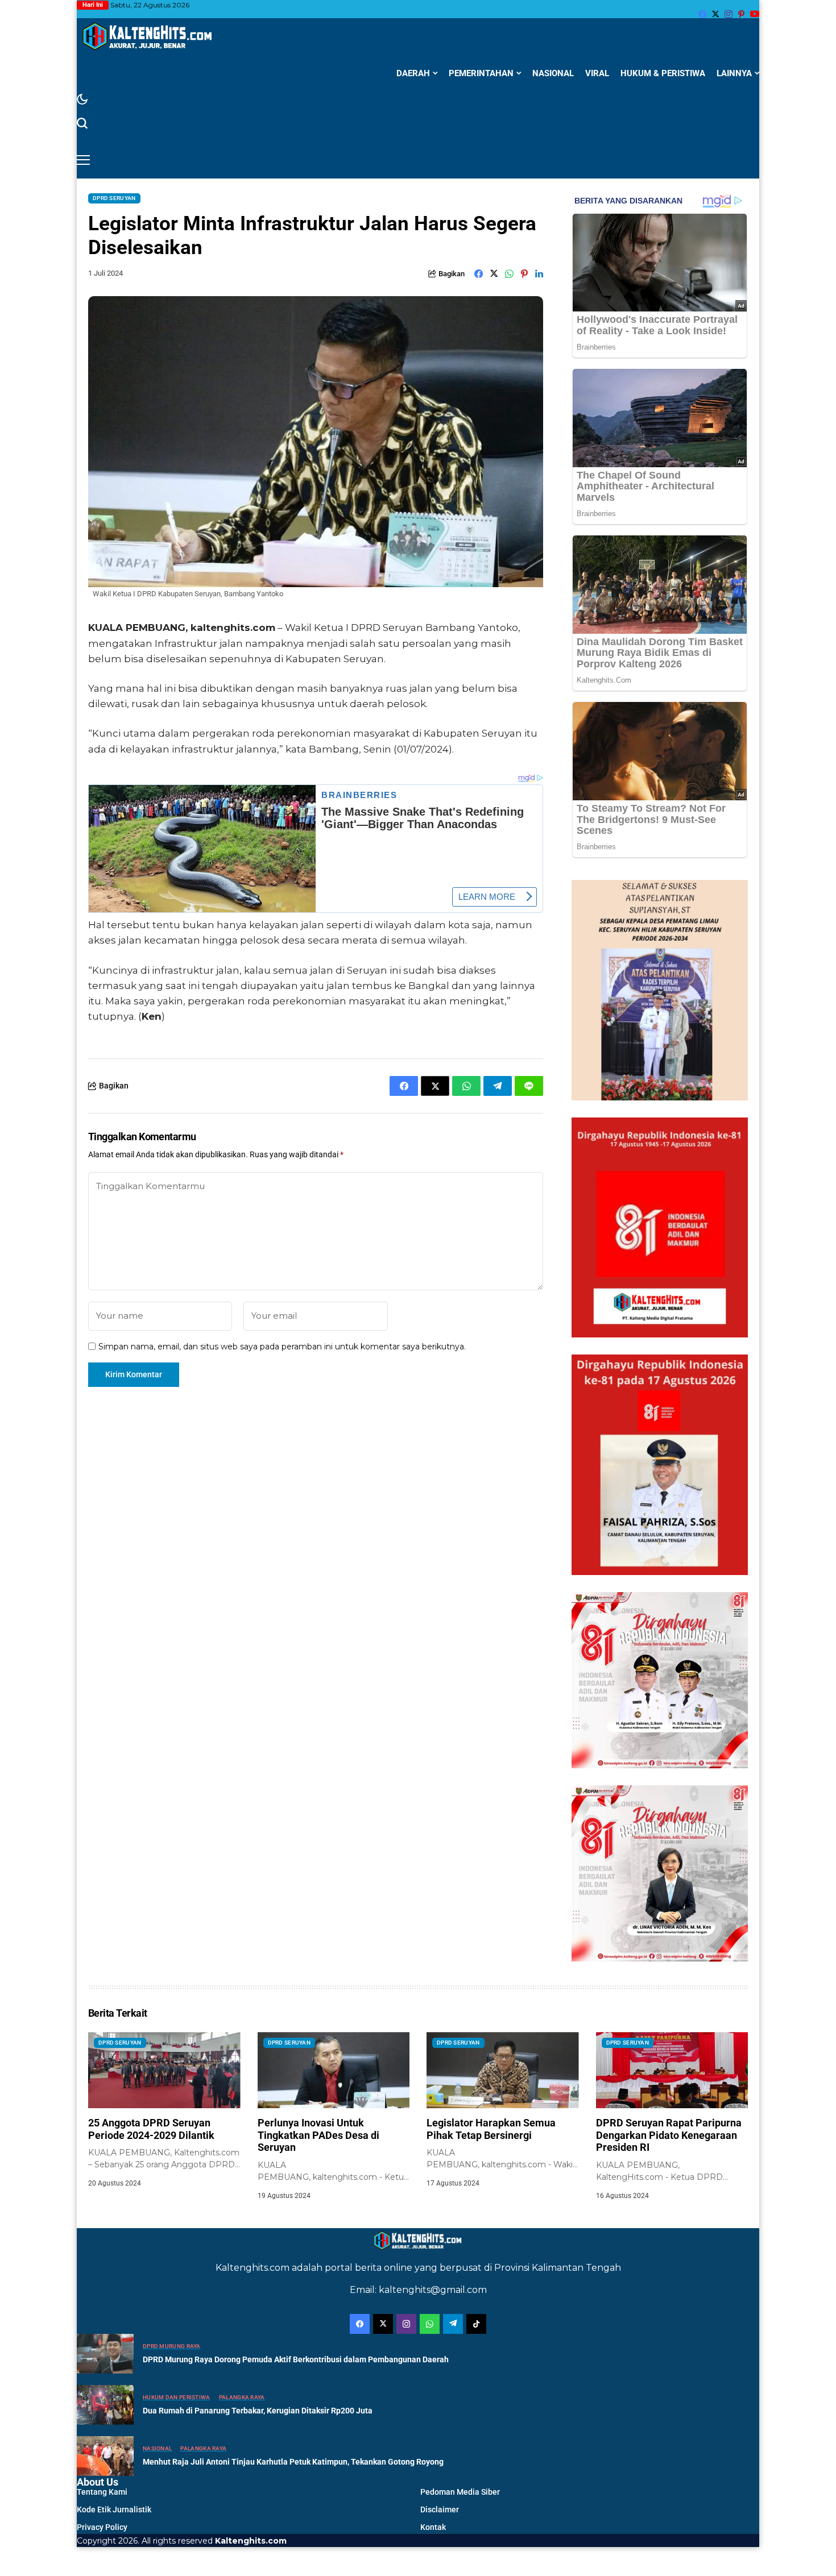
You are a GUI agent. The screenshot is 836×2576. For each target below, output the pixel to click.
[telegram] (453, 2324)
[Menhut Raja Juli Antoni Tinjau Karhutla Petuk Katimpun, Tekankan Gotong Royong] (105, 2456)
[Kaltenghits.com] (148, 36)
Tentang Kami (102, 2492)
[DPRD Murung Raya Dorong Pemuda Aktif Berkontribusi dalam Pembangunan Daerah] (105, 2354)
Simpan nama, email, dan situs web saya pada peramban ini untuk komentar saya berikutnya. (282, 1347)
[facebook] (702, 14)
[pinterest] (741, 14)
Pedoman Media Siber (460, 2492)
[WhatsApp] (430, 2324)
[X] (715, 14)
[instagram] (729, 14)
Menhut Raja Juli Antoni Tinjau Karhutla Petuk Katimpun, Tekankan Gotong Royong (293, 2462)
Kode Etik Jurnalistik (114, 2509)
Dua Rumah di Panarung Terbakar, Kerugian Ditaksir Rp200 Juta (258, 2411)
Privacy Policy (102, 2527)
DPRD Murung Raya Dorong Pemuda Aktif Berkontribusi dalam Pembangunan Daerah (296, 2359)
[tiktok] (476, 2324)
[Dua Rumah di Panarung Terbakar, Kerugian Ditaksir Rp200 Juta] (105, 2405)
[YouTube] (755, 14)
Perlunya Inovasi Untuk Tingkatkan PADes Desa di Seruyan (318, 2135)
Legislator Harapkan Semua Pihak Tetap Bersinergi (491, 2129)
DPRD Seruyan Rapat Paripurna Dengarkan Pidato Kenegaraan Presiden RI (669, 2135)
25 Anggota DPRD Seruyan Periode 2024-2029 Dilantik (151, 2129)
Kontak (433, 2527)
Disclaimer (440, 2509)
